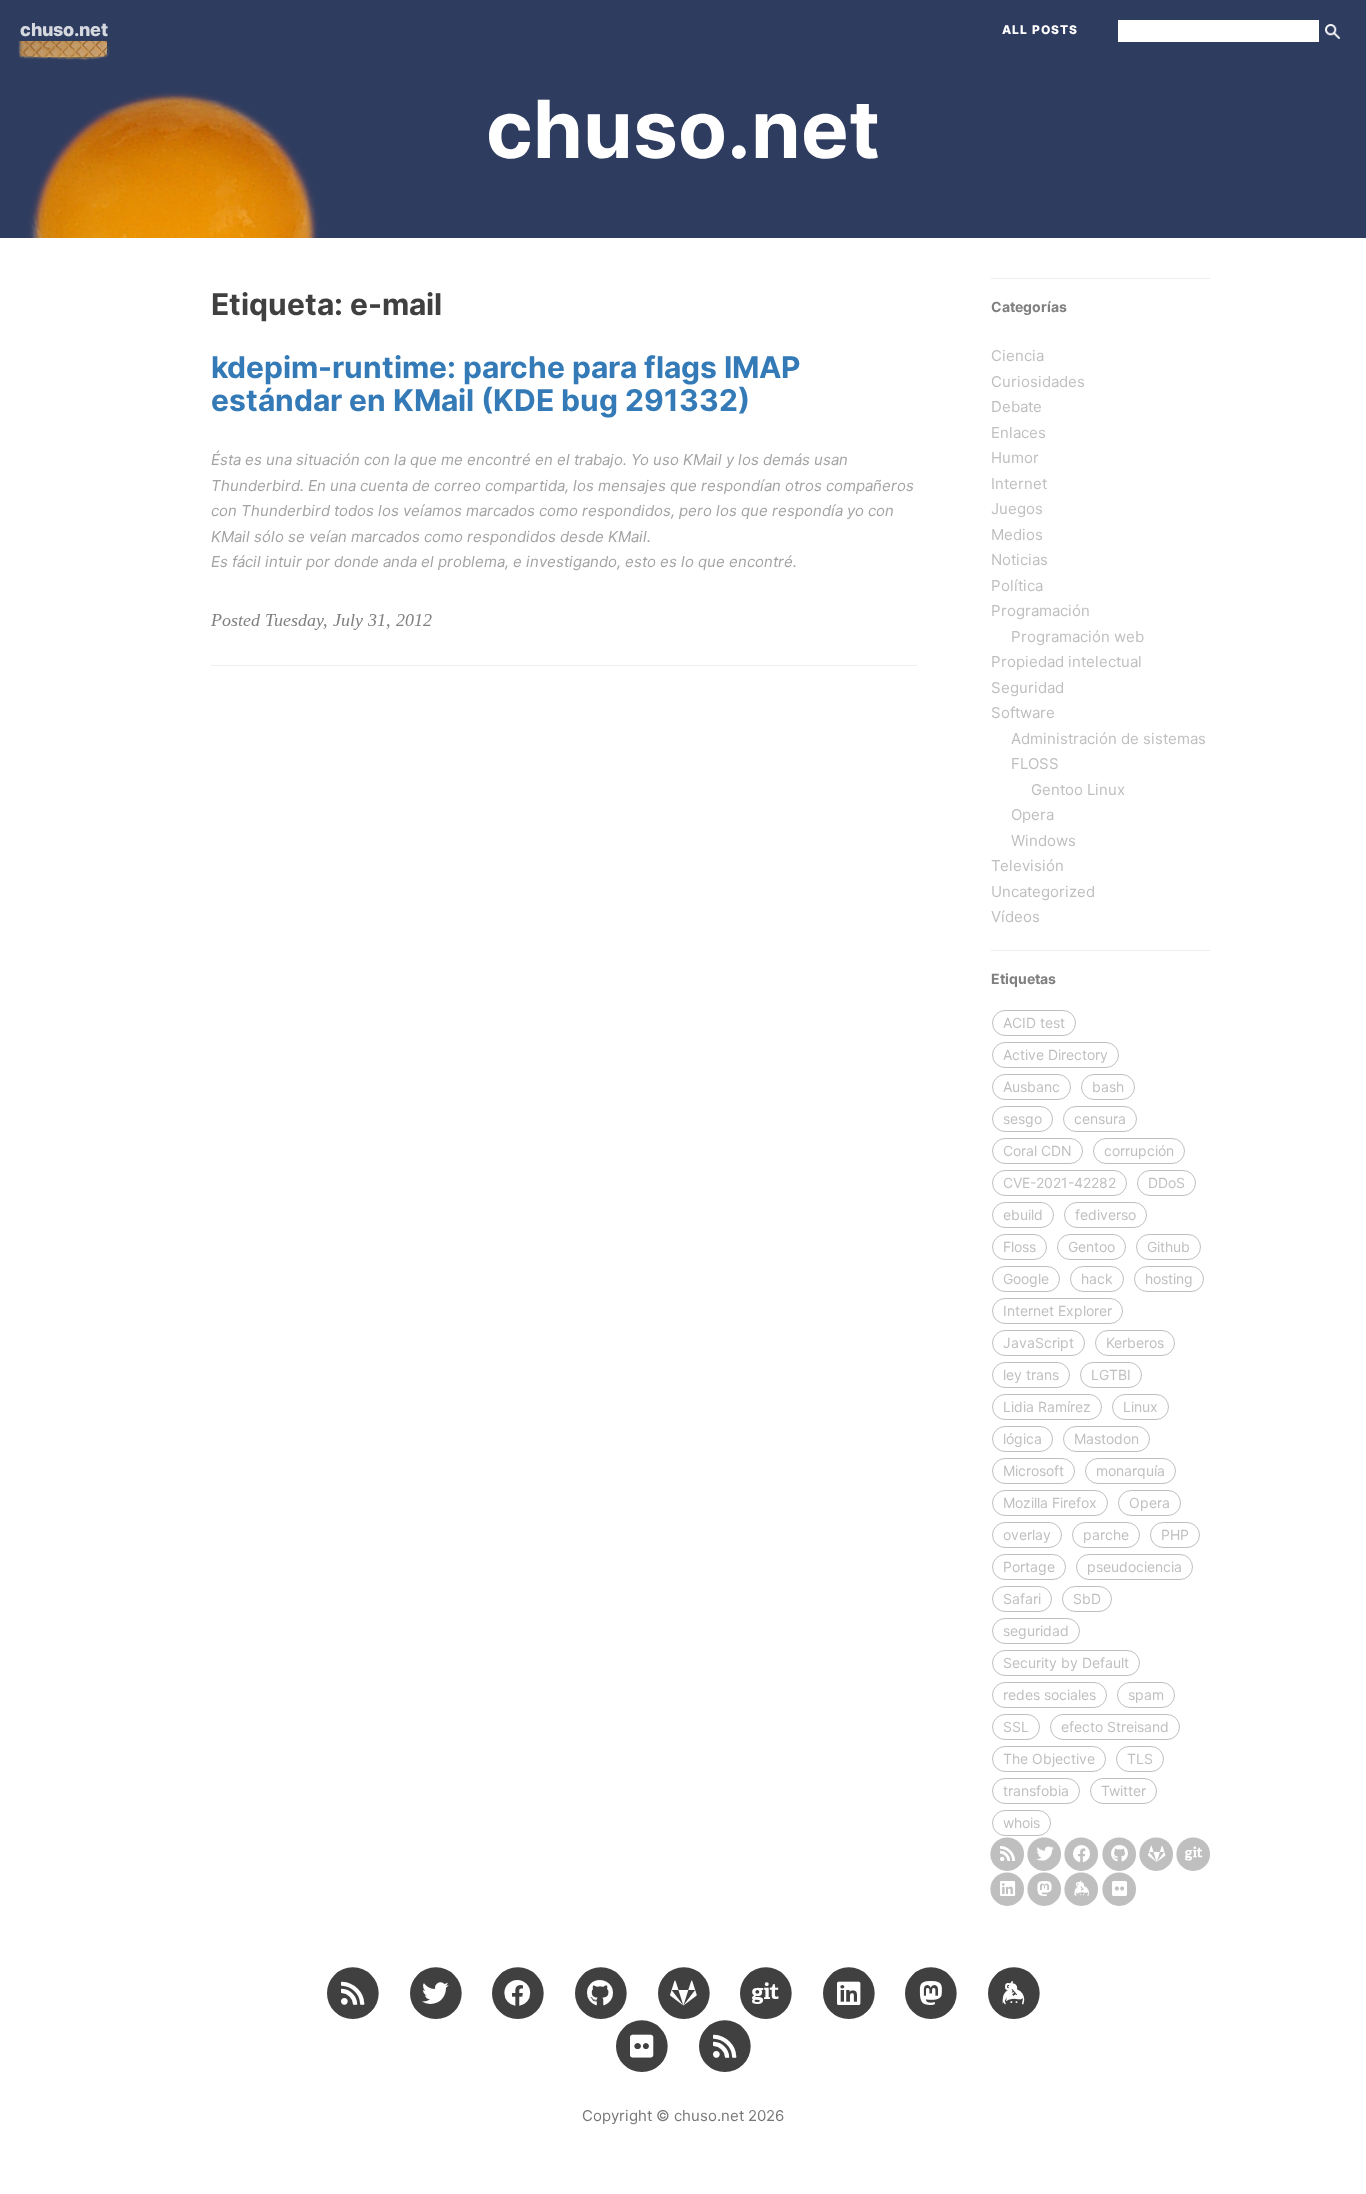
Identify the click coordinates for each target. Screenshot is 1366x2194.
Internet (1019, 483)
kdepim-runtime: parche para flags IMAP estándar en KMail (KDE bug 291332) (505, 383)
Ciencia (1017, 355)
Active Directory (1055, 1054)
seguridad (1036, 1630)
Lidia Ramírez (1047, 1406)
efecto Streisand (1115, 1726)
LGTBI (1111, 1374)
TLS (1140, 1758)
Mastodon (1106, 1438)
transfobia (1036, 1790)
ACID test (1034, 1022)
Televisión (1027, 865)
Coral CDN (1037, 1150)
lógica (1022, 1438)
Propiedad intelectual (1066, 661)
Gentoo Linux (1078, 789)
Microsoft (1033, 1470)
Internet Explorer (1057, 1310)
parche (1106, 1534)
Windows (1043, 840)
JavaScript (1038, 1342)
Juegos (1017, 508)
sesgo (1022, 1118)
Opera (1032, 814)
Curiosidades (1038, 381)
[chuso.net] (1007, 1853)
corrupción (1139, 1150)
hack (1097, 1278)
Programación (1040, 610)
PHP (1175, 1534)
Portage (1029, 1566)
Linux (1140, 1406)
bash (1108, 1086)
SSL (1016, 1726)
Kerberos (1135, 1342)
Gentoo (1091, 1246)
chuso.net (64, 29)
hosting (1169, 1278)
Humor (1015, 457)
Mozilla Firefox (1050, 1502)
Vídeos (1015, 916)
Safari (1022, 1598)
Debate (1016, 406)
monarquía (1130, 1470)
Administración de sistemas (1108, 738)
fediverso (1105, 1214)
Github (1168, 1246)
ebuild (1023, 1214)
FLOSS (1035, 763)
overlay (1027, 1534)
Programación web (1077, 636)
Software (1023, 712)
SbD (1087, 1598)
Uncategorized (1043, 891)
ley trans (1031, 1374)
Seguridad (1027, 687)
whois (1021, 1822)
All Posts (1040, 29)
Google (1026, 1278)
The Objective (1049, 1758)
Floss (1019, 1246)
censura (1100, 1118)
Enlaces (1018, 432)
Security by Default (1066, 1662)
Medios (1017, 534)
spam (1146, 1694)
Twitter (1123, 1790)
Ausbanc (1031, 1086)
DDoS (1166, 1182)
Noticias (1019, 559)
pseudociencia (1134, 1566)
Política (1017, 585)
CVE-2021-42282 (1059, 1182)
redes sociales (1049, 1694)
